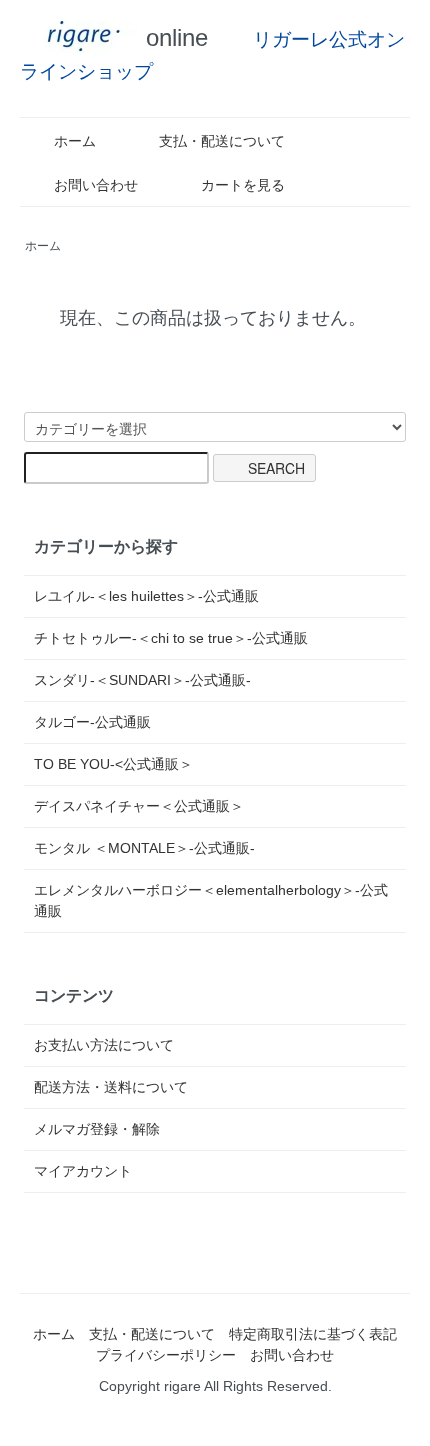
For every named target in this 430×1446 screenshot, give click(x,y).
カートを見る (243, 185)
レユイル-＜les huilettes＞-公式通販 (146, 596)
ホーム (75, 141)
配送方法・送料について (111, 1087)
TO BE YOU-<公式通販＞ (113, 764)
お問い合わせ (96, 185)
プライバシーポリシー (166, 1355)
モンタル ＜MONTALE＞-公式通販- (144, 848)
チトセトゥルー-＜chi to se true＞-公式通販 (171, 638)
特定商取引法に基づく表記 (313, 1334)
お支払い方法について (104, 1045)
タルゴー (92, 722)
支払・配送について (222, 141)
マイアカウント (83, 1171)
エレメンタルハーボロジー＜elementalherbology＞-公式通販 (211, 900)
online (173, 37)
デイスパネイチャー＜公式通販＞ (139, 806)
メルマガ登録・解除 (97, 1129)
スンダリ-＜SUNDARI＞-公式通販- (142, 680)
